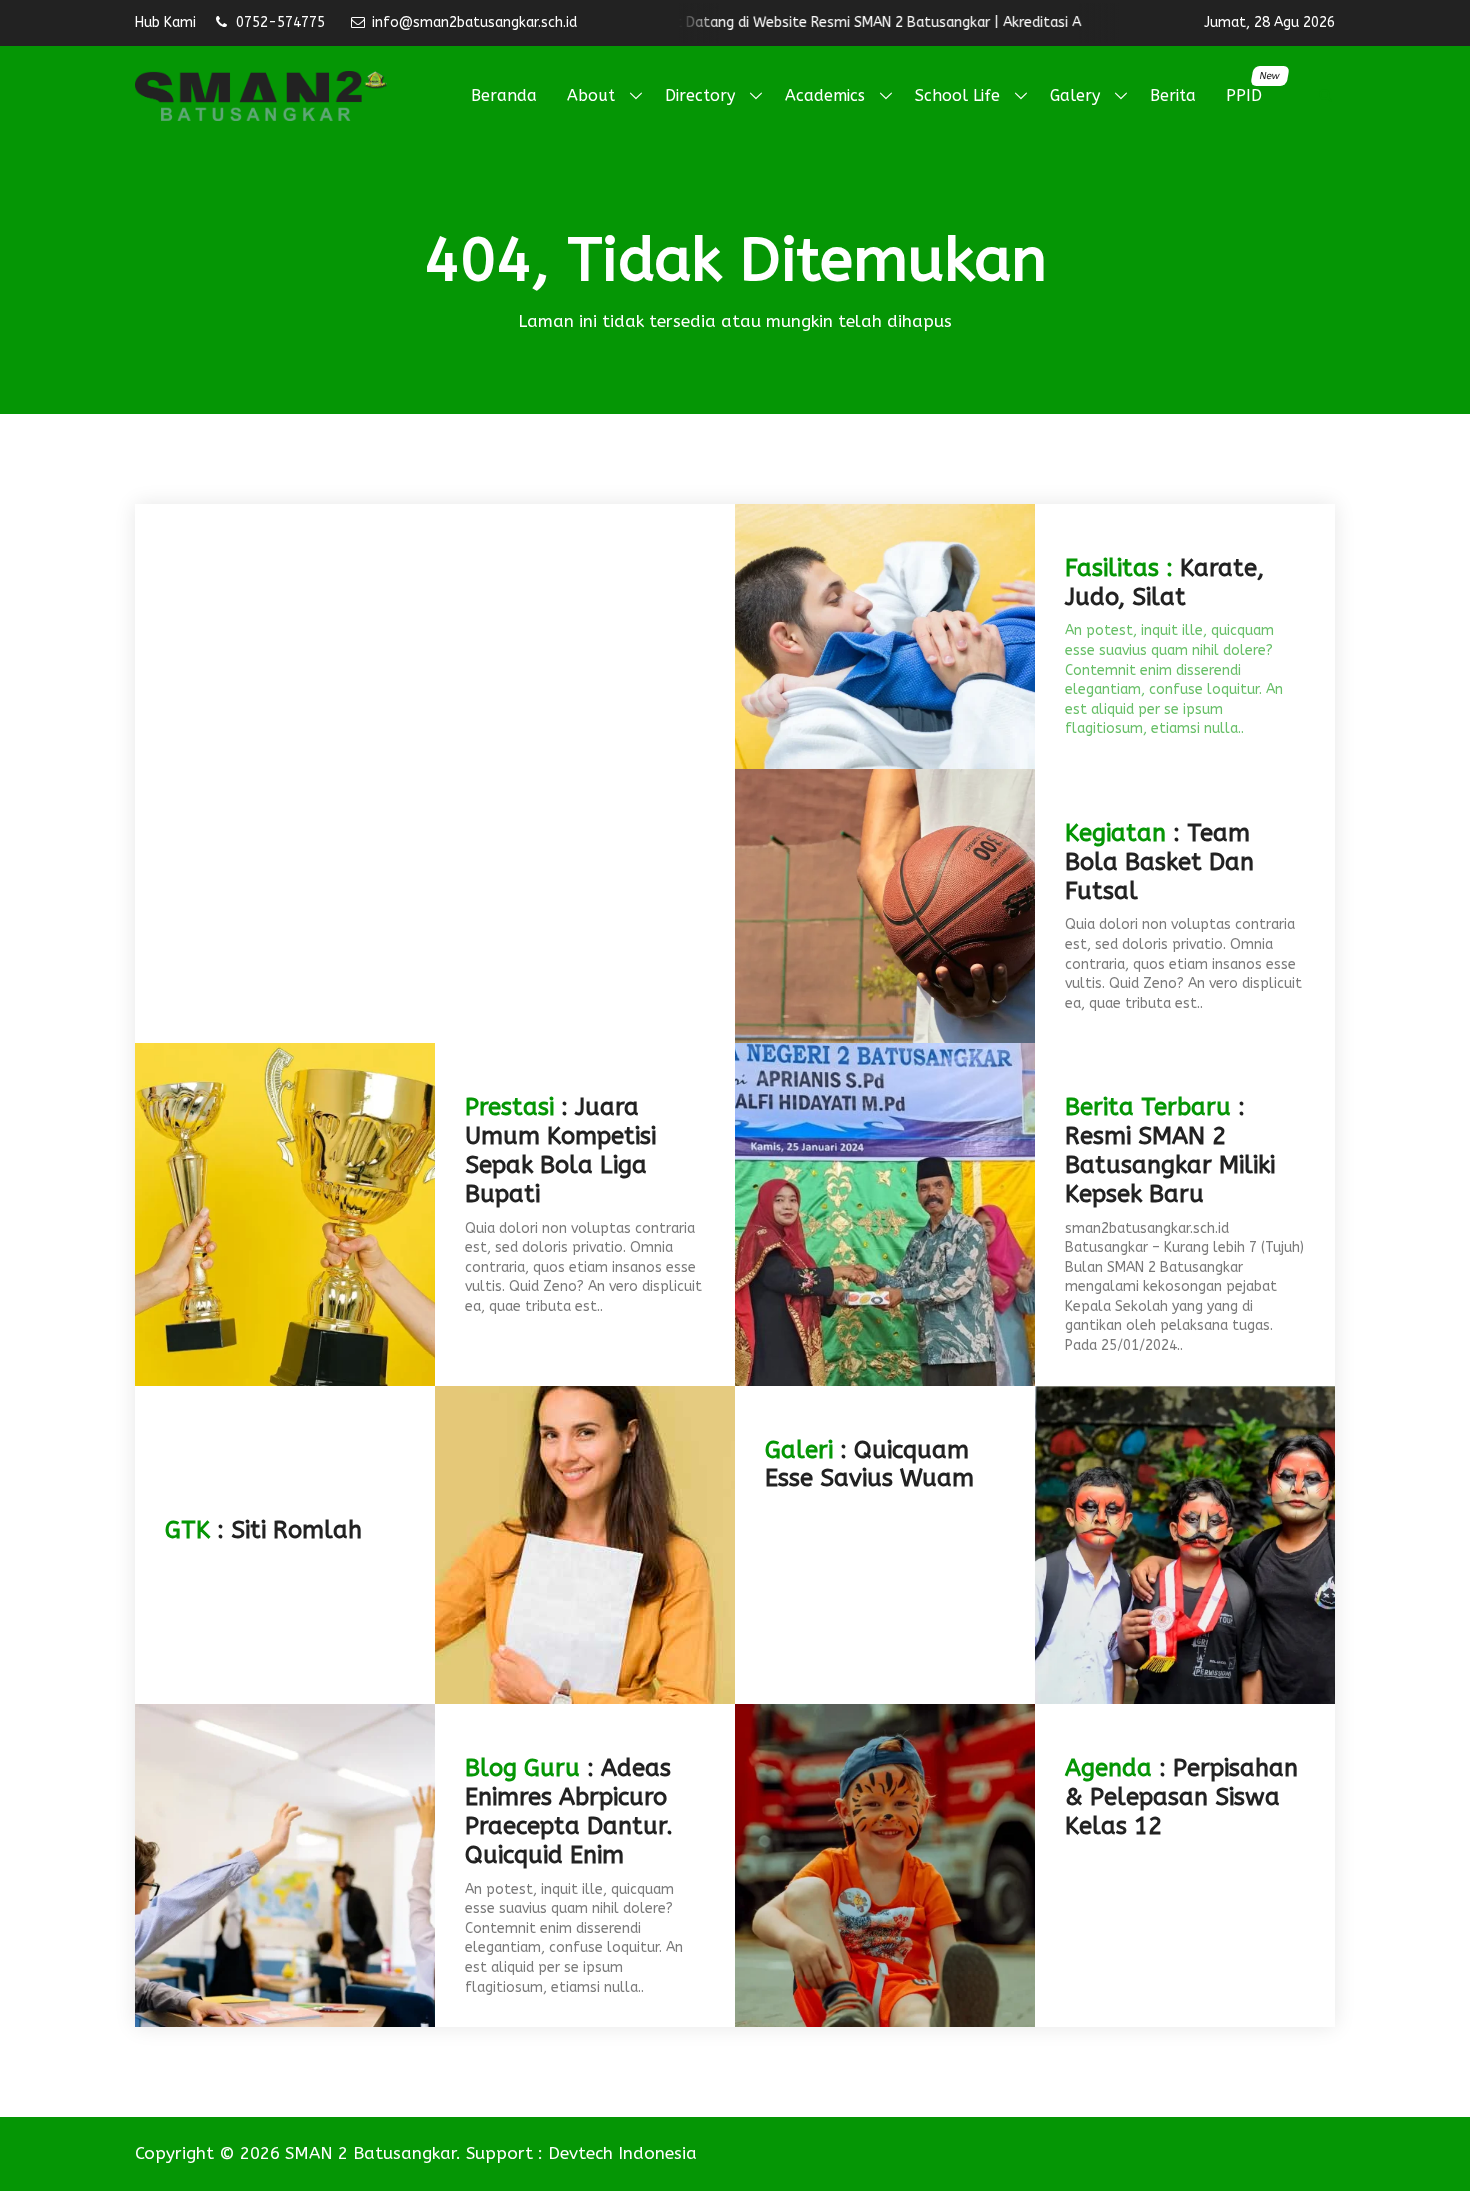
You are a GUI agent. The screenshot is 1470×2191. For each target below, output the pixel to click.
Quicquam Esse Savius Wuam (869, 1464)
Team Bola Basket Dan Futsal (1159, 862)
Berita (1173, 95)
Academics (825, 95)
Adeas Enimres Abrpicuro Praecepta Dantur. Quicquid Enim (569, 1811)
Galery (1075, 95)
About (591, 95)
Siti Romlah (296, 1530)
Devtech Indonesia (622, 2153)
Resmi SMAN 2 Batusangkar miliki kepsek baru (1170, 1165)
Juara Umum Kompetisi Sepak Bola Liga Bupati (560, 1150)
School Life (957, 95)
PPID (1251, 87)
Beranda (504, 95)
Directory (700, 95)
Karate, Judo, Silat (1164, 582)
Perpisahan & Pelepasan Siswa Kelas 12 (1181, 1797)
